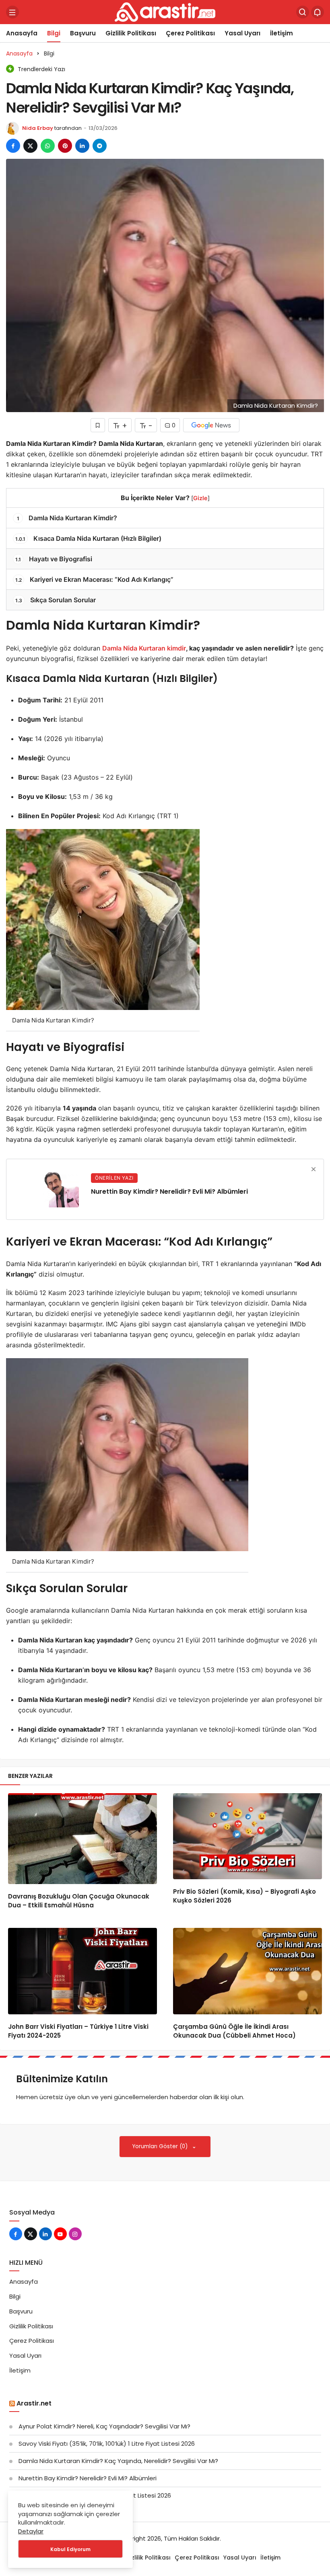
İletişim (282, 33)
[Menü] (12, 12)
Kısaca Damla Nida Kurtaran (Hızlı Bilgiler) (88, 538)
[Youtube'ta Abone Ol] (60, 2234)
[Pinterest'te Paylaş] (65, 146)
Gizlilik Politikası (131, 33)
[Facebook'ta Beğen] (16, 2234)
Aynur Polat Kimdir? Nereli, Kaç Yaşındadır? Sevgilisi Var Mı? (104, 2426)
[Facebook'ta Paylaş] (13, 146)
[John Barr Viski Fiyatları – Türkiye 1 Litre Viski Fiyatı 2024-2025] (82, 1971)
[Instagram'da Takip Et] (75, 2234)
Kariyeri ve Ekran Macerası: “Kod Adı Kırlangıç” (94, 579)
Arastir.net (34, 2403)
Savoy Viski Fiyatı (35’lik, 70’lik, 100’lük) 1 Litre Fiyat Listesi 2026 (107, 2444)
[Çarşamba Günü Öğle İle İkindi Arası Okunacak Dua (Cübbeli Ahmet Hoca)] (248, 1971)
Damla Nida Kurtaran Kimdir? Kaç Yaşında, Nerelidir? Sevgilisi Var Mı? (118, 2461)
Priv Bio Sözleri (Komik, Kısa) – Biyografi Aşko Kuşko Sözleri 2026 (244, 1896)
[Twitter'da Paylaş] (30, 146)
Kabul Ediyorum (70, 2549)
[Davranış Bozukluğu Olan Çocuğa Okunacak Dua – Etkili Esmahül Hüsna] (82, 1839)
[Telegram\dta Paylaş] (100, 146)
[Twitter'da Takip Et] (31, 2234)
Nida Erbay (38, 128)
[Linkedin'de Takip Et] (45, 2234)
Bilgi (54, 33)
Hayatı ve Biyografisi (54, 559)
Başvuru (83, 33)
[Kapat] (313, 1169)
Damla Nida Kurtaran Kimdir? (67, 518)
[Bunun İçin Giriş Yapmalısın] (98, 425)
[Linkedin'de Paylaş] (82, 146)
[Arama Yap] (303, 12)
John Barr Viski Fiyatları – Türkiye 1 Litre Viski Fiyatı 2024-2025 (78, 2031)
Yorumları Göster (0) (161, 2146)
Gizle (200, 498)
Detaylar (31, 2531)
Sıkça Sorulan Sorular (56, 600)
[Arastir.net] (165, 11)
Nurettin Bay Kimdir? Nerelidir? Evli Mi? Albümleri (88, 2478)
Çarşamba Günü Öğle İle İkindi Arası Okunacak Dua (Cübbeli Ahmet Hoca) (234, 2031)
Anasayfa (22, 33)
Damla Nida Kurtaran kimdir (144, 648)
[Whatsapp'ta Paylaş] (48, 146)
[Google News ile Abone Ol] (211, 425)
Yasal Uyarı (242, 33)
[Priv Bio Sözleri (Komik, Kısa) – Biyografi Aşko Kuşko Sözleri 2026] (248, 1836)
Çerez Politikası (190, 33)
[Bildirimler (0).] (318, 12)
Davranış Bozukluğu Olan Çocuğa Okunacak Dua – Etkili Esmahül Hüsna (79, 1901)
